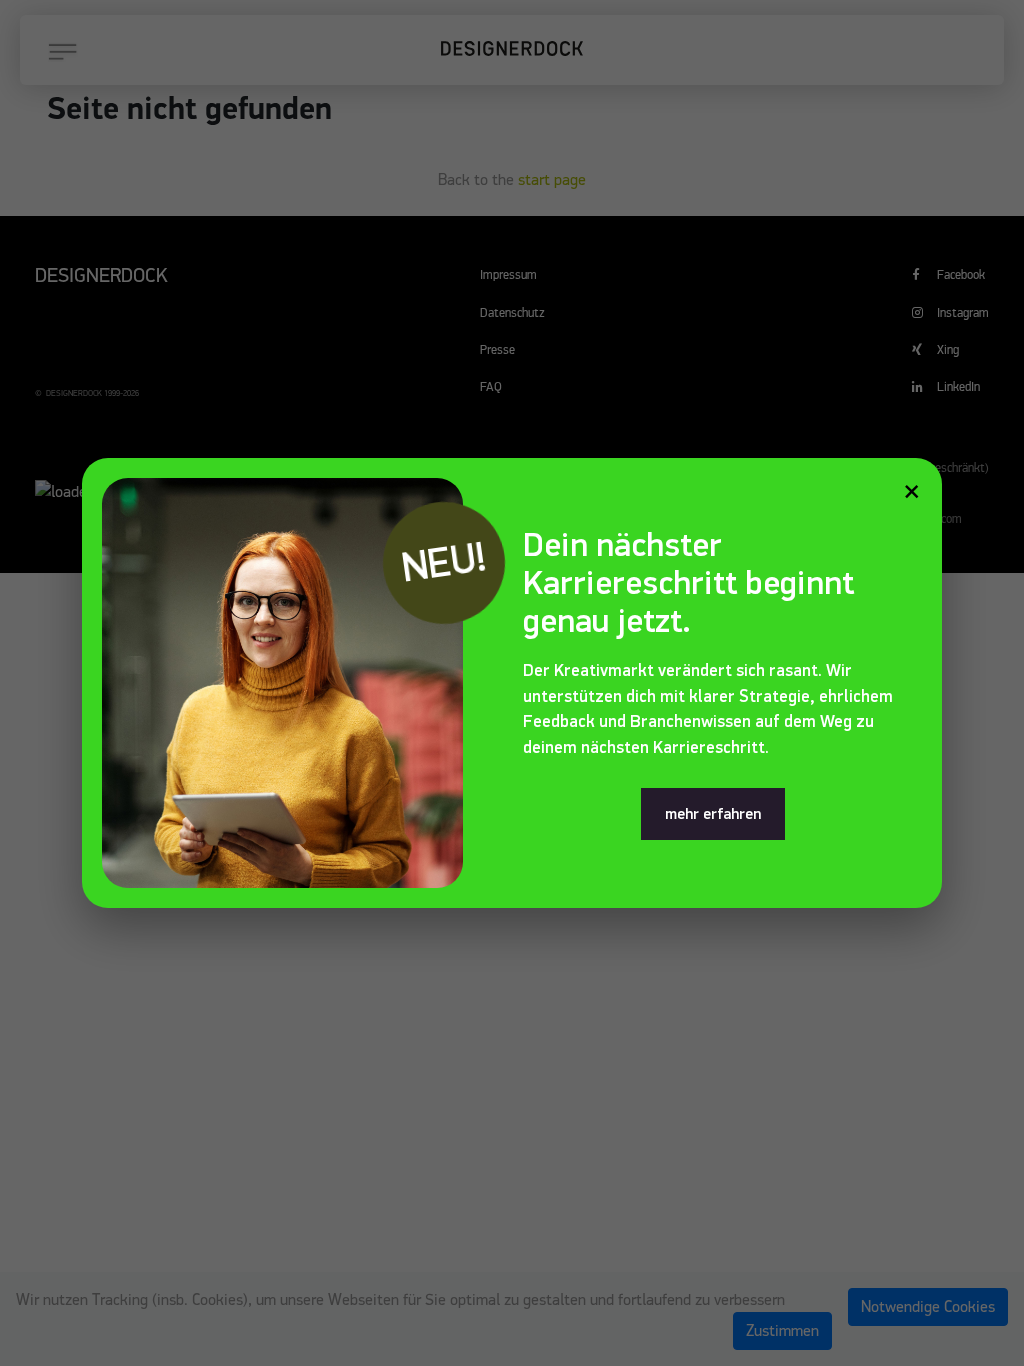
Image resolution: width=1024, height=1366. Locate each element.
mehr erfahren (713, 814)
